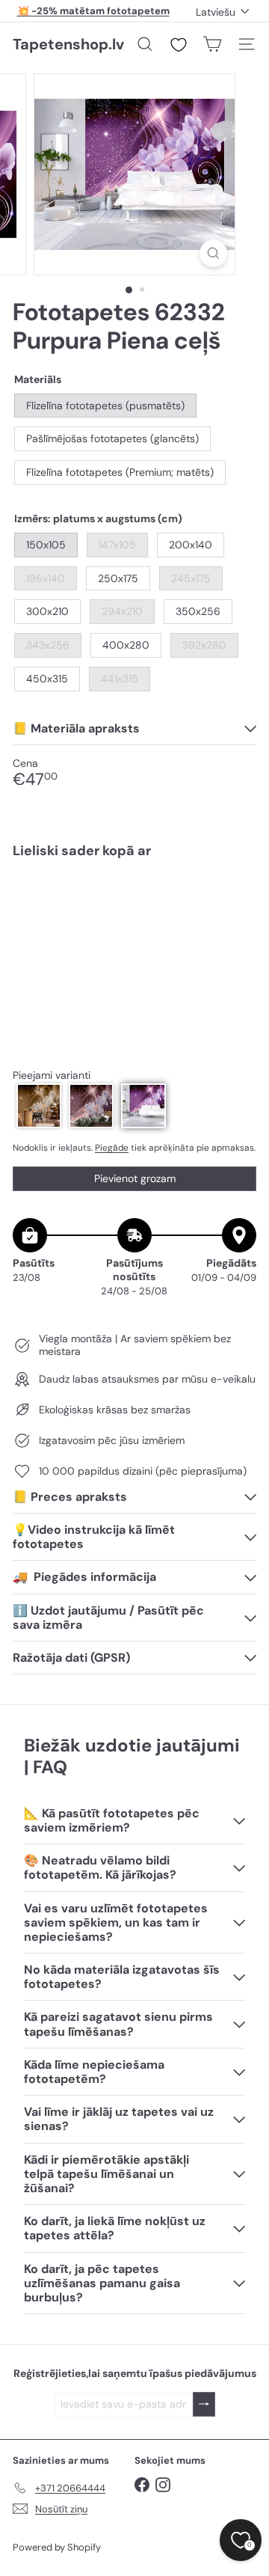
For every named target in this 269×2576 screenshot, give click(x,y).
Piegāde (112, 1148)
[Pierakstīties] (204, 2404)
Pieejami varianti (52, 1076)
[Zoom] (213, 253)
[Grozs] (212, 44)
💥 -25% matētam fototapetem (93, 11)
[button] (39, 1106)
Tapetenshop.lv (68, 44)
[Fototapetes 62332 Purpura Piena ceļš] (134, 924)
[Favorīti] (179, 45)
